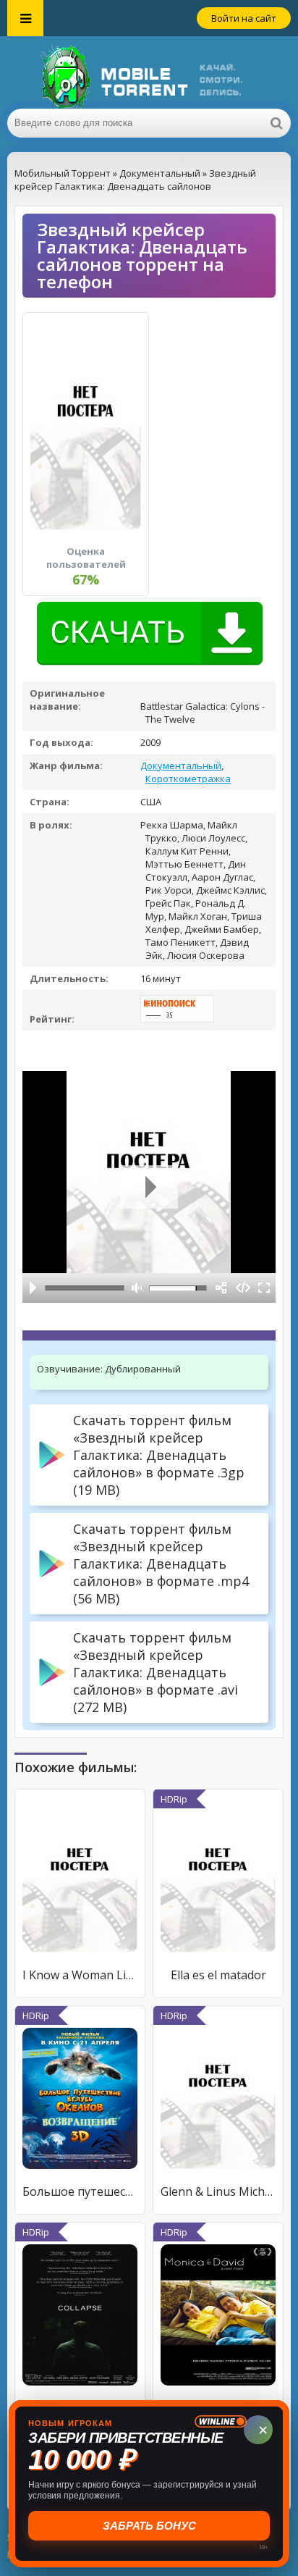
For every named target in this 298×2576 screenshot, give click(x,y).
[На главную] (149, 72)
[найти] (276, 123)
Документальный (181, 765)
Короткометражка (188, 779)
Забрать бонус (149, 2526)
